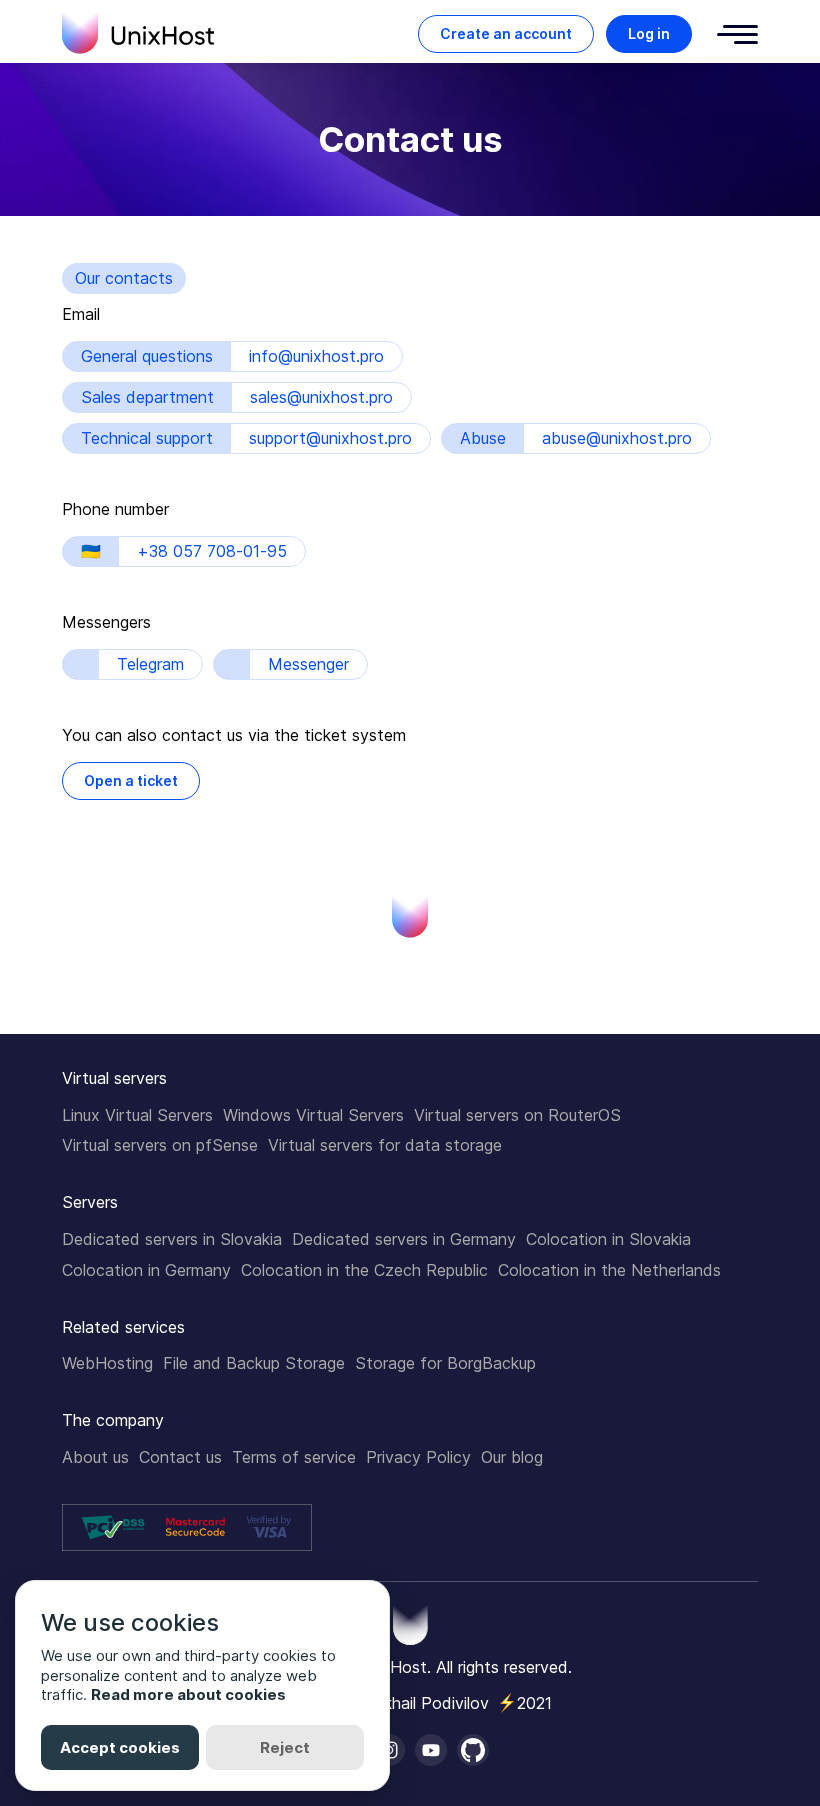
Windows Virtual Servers (313, 1115)
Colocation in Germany (146, 1270)
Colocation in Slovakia (608, 1239)
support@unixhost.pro (330, 438)
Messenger (308, 664)
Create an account (506, 33)
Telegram (150, 664)
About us (95, 1457)
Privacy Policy (418, 1457)
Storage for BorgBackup (445, 1363)
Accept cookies (120, 1747)
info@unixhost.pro (316, 356)
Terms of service (294, 1457)
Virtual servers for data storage (385, 1145)
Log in (649, 33)
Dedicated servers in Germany (404, 1239)
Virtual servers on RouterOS (517, 1115)
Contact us (180, 1457)
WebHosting (107, 1363)
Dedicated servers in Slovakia (172, 1239)
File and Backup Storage (254, 1363)
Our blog (512, 1457)
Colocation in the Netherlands (609, 1270)
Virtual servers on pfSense (160, 1145)
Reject (285, 1747)
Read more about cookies (188, 1694)
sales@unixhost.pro (321, 397)
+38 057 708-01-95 (212, 551)
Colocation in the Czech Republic (364, 1270)
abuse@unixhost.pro (617, 438)
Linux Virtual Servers (137, 1115)
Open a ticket (131, 780)
